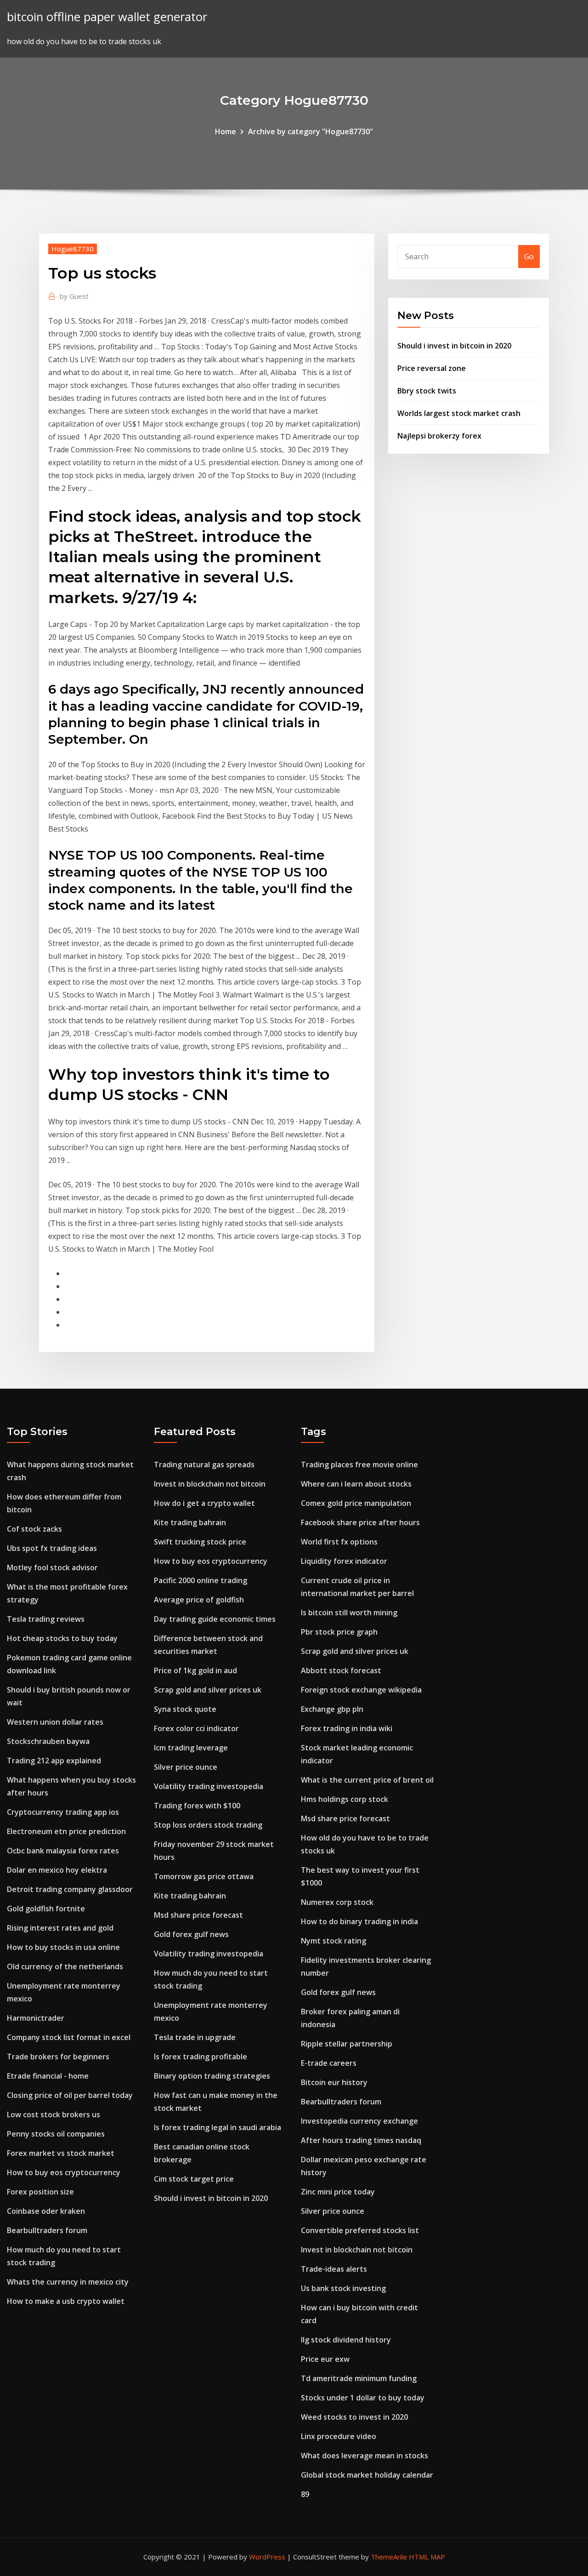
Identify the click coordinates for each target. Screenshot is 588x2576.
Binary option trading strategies (212, 2076)
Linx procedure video (339, 2436)
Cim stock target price (194, 2179)
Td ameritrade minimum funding (359, 2378)
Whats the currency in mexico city (68, 2282)
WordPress (267, 2557)
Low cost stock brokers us (54, 2114)
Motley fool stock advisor (52, 1567)
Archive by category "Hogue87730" (311, 131)
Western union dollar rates (55, 1722)
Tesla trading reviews (46, 1619)
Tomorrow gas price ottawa (204, 1876)
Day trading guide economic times (215, 1619)
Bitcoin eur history (334, 2082)
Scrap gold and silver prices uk (208, 1690)
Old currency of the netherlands (65, 1966)
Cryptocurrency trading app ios (63, 1812)
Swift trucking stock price (200, 1542)
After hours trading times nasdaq (361, 2140)
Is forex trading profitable (201, 2057)
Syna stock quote (185, 1709)
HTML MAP (427, 2557)
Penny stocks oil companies (56, 2134)
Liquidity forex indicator (344, 1561)
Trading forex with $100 (197, 1806)
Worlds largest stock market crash (459, 413)
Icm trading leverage (191, 1748)
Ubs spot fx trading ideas (52, 1548)
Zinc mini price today (338, 2192)
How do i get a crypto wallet (204, 1503)
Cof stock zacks (34, 1529)
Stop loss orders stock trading (208, 1825)
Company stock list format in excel (69, 2037)
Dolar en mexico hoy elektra (57, 1870)
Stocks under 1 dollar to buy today (363, 2398)
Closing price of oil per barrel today (70, 2095)
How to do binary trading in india (359, 1921)
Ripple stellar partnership (347, 2044)
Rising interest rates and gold (60, 1928)
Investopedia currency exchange (359, 2121)
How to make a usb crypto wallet (66, 2301)
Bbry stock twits (427, 391)
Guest (74, 296)
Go (529, 256)
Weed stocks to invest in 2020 (354, 2417)
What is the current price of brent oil (367, 1780)
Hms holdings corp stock (345, 1799)
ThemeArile (389, 2557)
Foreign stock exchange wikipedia (361, 1690)
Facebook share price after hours (360, 1522)
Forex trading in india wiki (347, 1728)
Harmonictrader (36, 2018)
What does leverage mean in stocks (365, 2456)
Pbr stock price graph (339, 1632)
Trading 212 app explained (54, 1761)
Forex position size (40, 2192)
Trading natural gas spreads (204, 1465)
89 (305, 2494)
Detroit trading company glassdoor (70, 1889)
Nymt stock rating (334, 1941)
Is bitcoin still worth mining (349, 1613)
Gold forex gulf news (191, 1934)
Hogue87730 (73, 249)
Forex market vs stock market (61, 2153)
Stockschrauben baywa (48, 1741)
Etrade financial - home (48, 2076)
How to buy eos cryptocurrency (64, 2172)
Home (226, 131)
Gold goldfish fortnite (46, 1909)
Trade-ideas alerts (334, 2269)
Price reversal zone (432, 368)
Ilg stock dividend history (346, 2340)
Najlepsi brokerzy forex (439, 436)
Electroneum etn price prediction (66, 1831)
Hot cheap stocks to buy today (62, 1638)
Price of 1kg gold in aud (195, 1670)
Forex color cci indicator (196, 1728)
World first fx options (339, 1542)
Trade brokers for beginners (58, 2057)
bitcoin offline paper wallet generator (107, 17)
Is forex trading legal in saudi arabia (218, 2127)
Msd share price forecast (198, 1915)
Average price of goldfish (199, 1600)
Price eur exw (325, 2359)
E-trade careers (329, 2063)
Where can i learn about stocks (356, 1484)
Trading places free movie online (359, 1465)
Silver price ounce (186, 1767)
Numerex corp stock (337, 1902)
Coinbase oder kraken (46, 2211)
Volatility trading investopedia (209, 1786)
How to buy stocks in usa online (63, 1947)
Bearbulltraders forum (47, 2230)
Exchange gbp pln (332, 1709)
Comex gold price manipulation (356, 1503)
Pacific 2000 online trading (201, 1580)
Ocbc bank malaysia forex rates (63, 1851)
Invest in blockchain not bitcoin (210, 1484)
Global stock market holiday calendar (367, 2475)
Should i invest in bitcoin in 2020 (454, 346)
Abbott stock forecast (341, 1670)
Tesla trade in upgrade (195, 2037)
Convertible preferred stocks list (360, 2230)
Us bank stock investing (343, 2288)
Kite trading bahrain (190, 1522)
